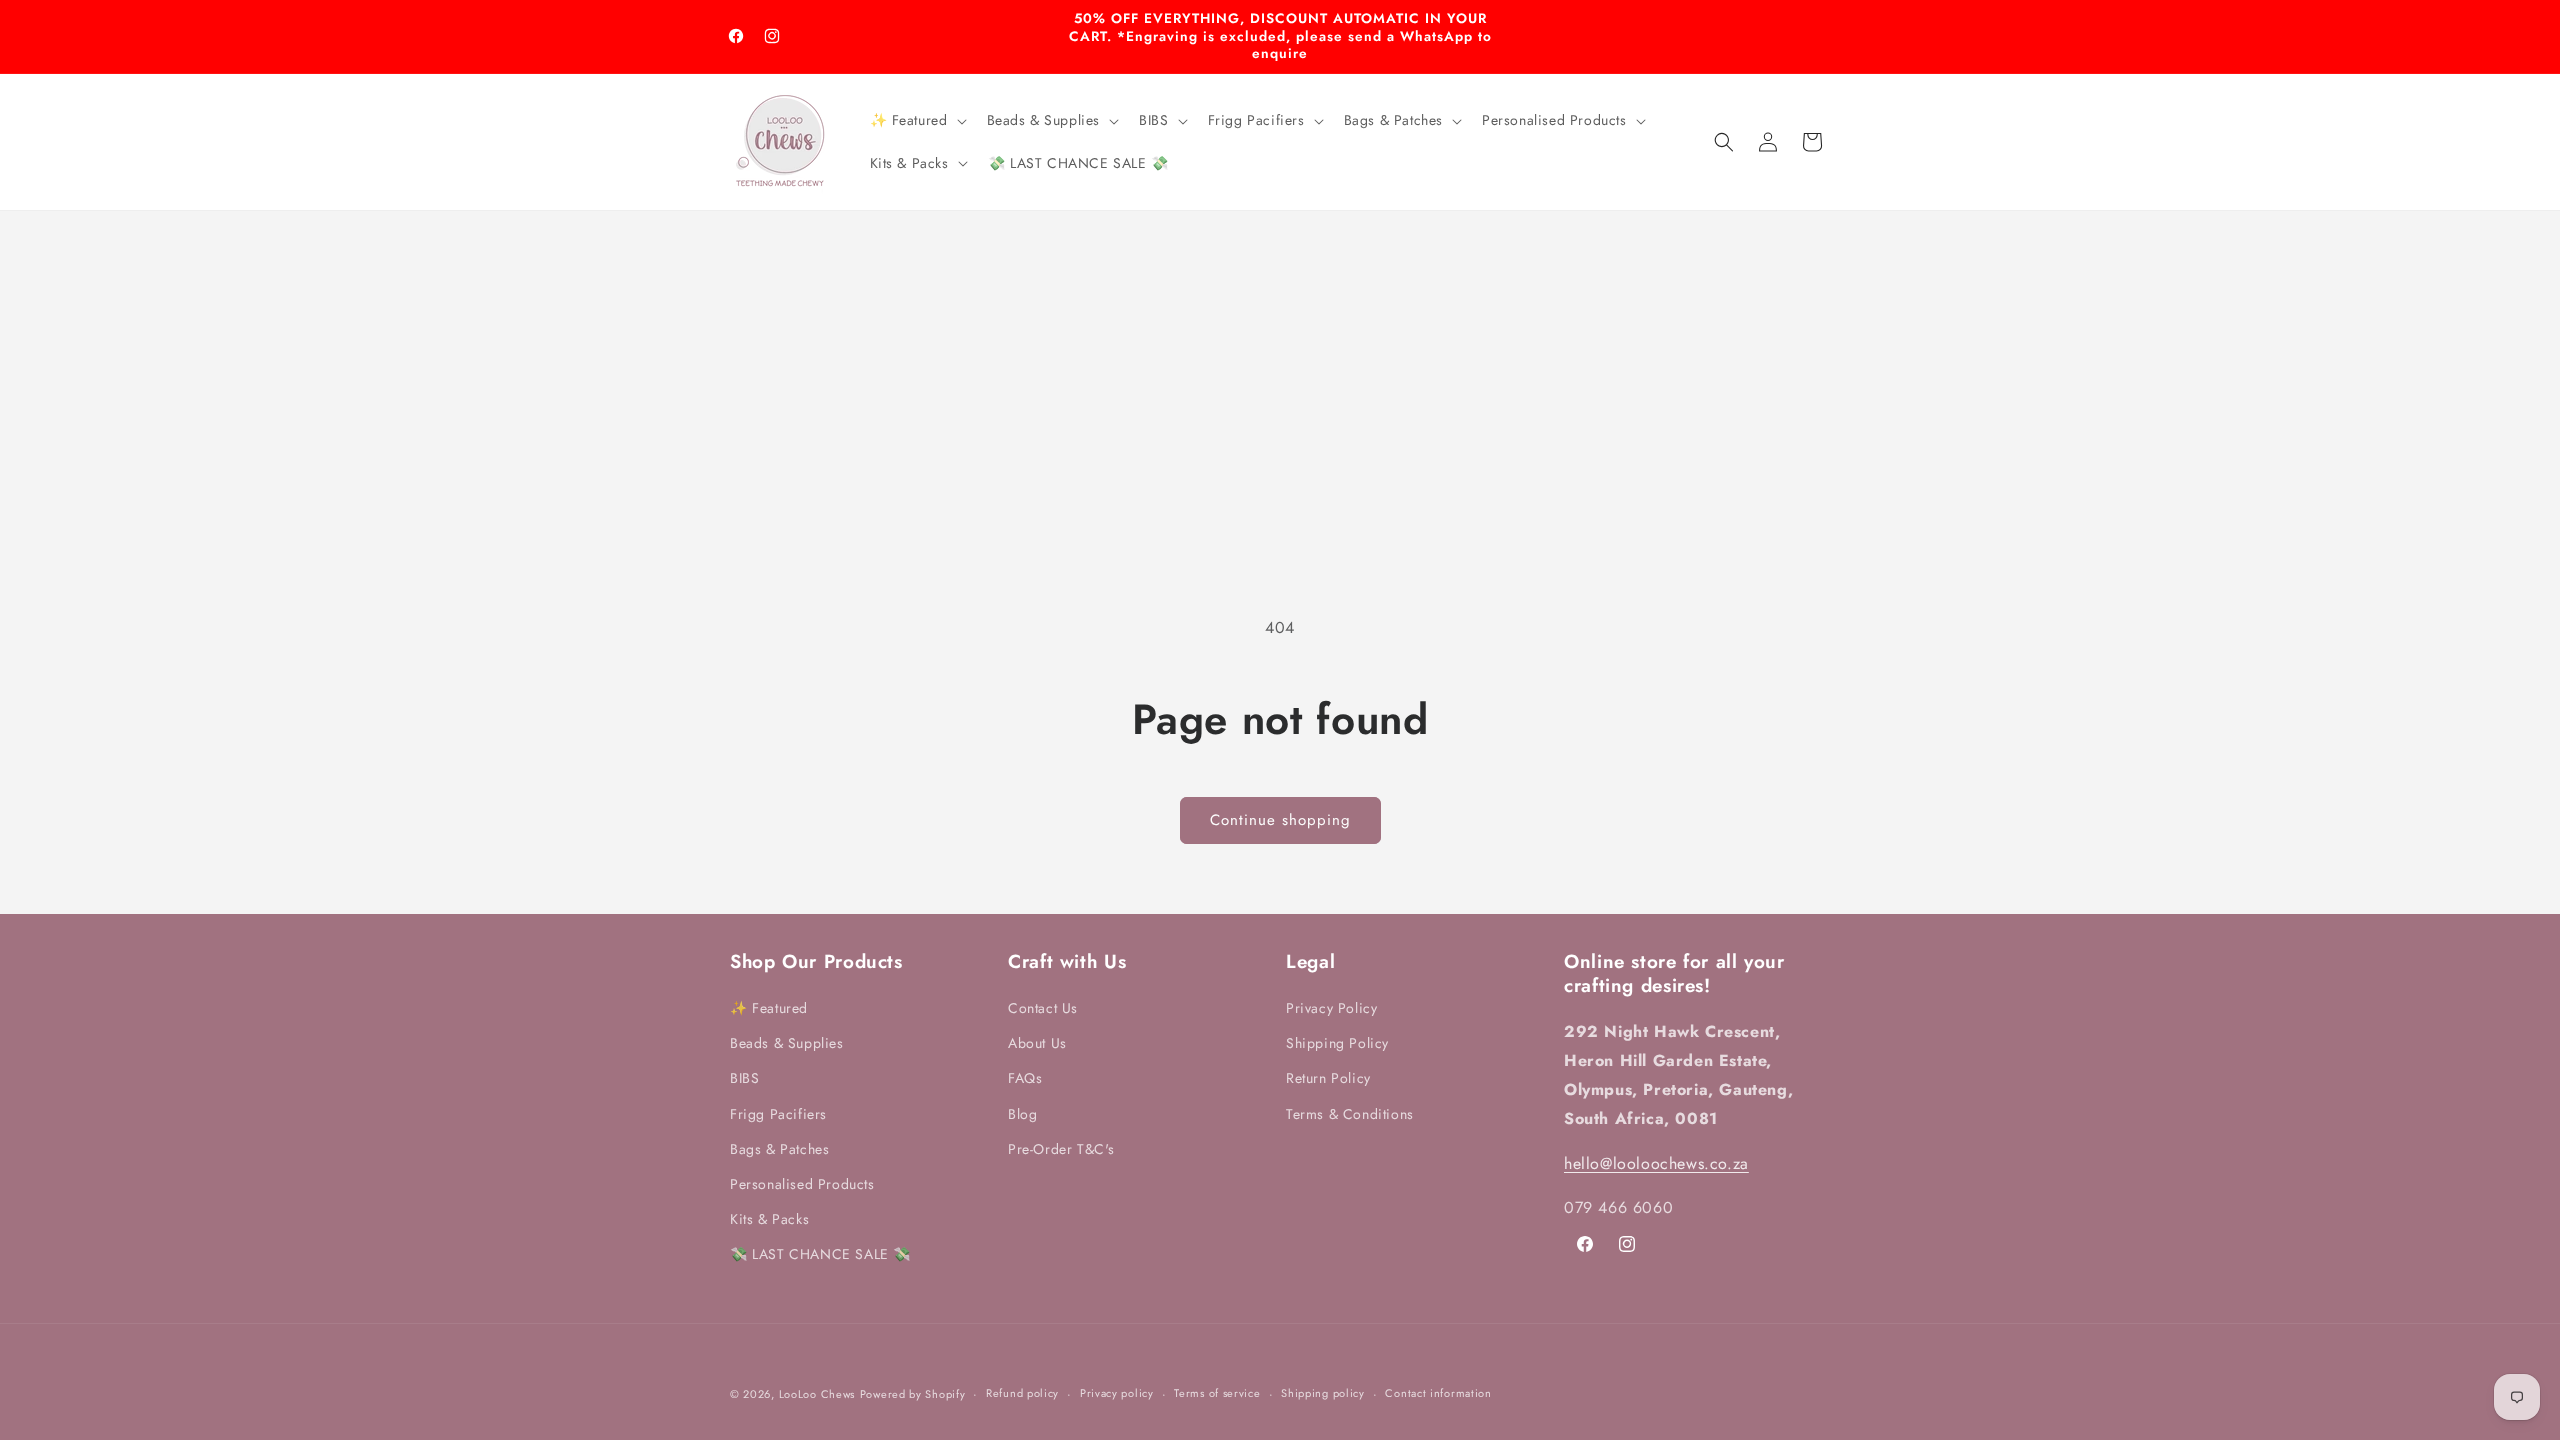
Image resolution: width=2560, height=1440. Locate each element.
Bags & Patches (779, 1149)
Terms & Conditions (1350, 1114)
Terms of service (1217, 1393)
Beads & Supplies (787, 1043)
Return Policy (1328, 1078)
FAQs (1025, 1078)
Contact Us (1043, 1008)
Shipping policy (1323, 1393)
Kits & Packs (769, 1219)
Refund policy (1022, 1393)
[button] (916, 120)
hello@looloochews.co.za (1656, 1163)
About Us (1037, 1043)
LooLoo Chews (817, 1394)
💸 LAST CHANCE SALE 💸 (820, 1254)
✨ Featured (769, 1008)
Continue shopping (1280, 820)
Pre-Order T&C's (1061, 1149)
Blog (1022, 1114)
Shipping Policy (1337, 1043)
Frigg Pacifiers (778, 1114)
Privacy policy (1117, 1393)
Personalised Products (802, 1184)
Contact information (1438, 1393)
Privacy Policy (1331, 1008)
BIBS (744, 1078)
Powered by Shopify (913, 1394)
